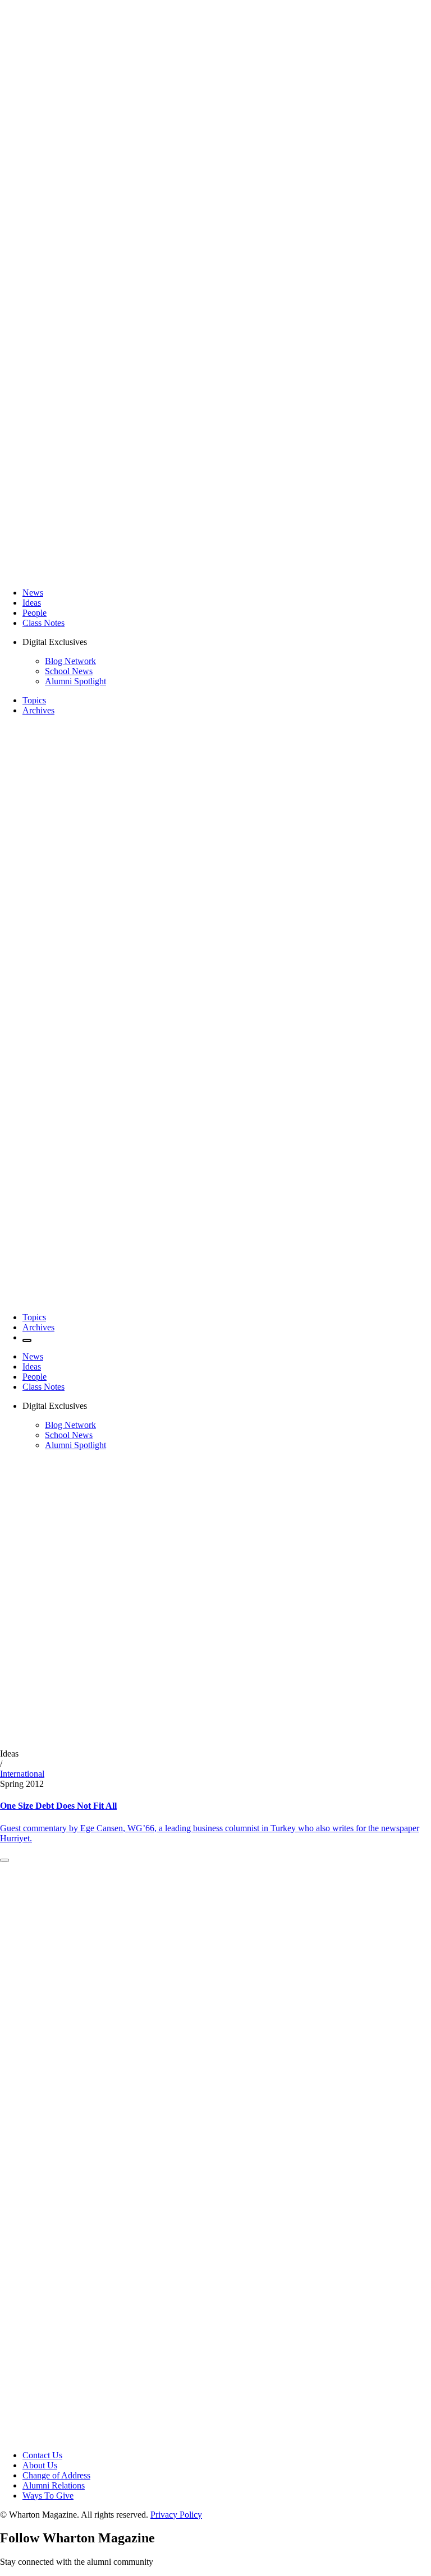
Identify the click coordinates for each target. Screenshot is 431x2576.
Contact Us (42, 2455)
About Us (40, 2465)
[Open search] (27, 1340)
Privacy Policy (176, 2515)
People (35, 613)
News (33, 593)
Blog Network (70, 661)
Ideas (32, 603)
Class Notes (43, 623)
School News (69, 671)
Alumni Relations (54, 2485)
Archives (38, 710)
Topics (34, 700)
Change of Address (56, 2475)
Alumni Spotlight (75, 681)
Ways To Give (48, 2496)
